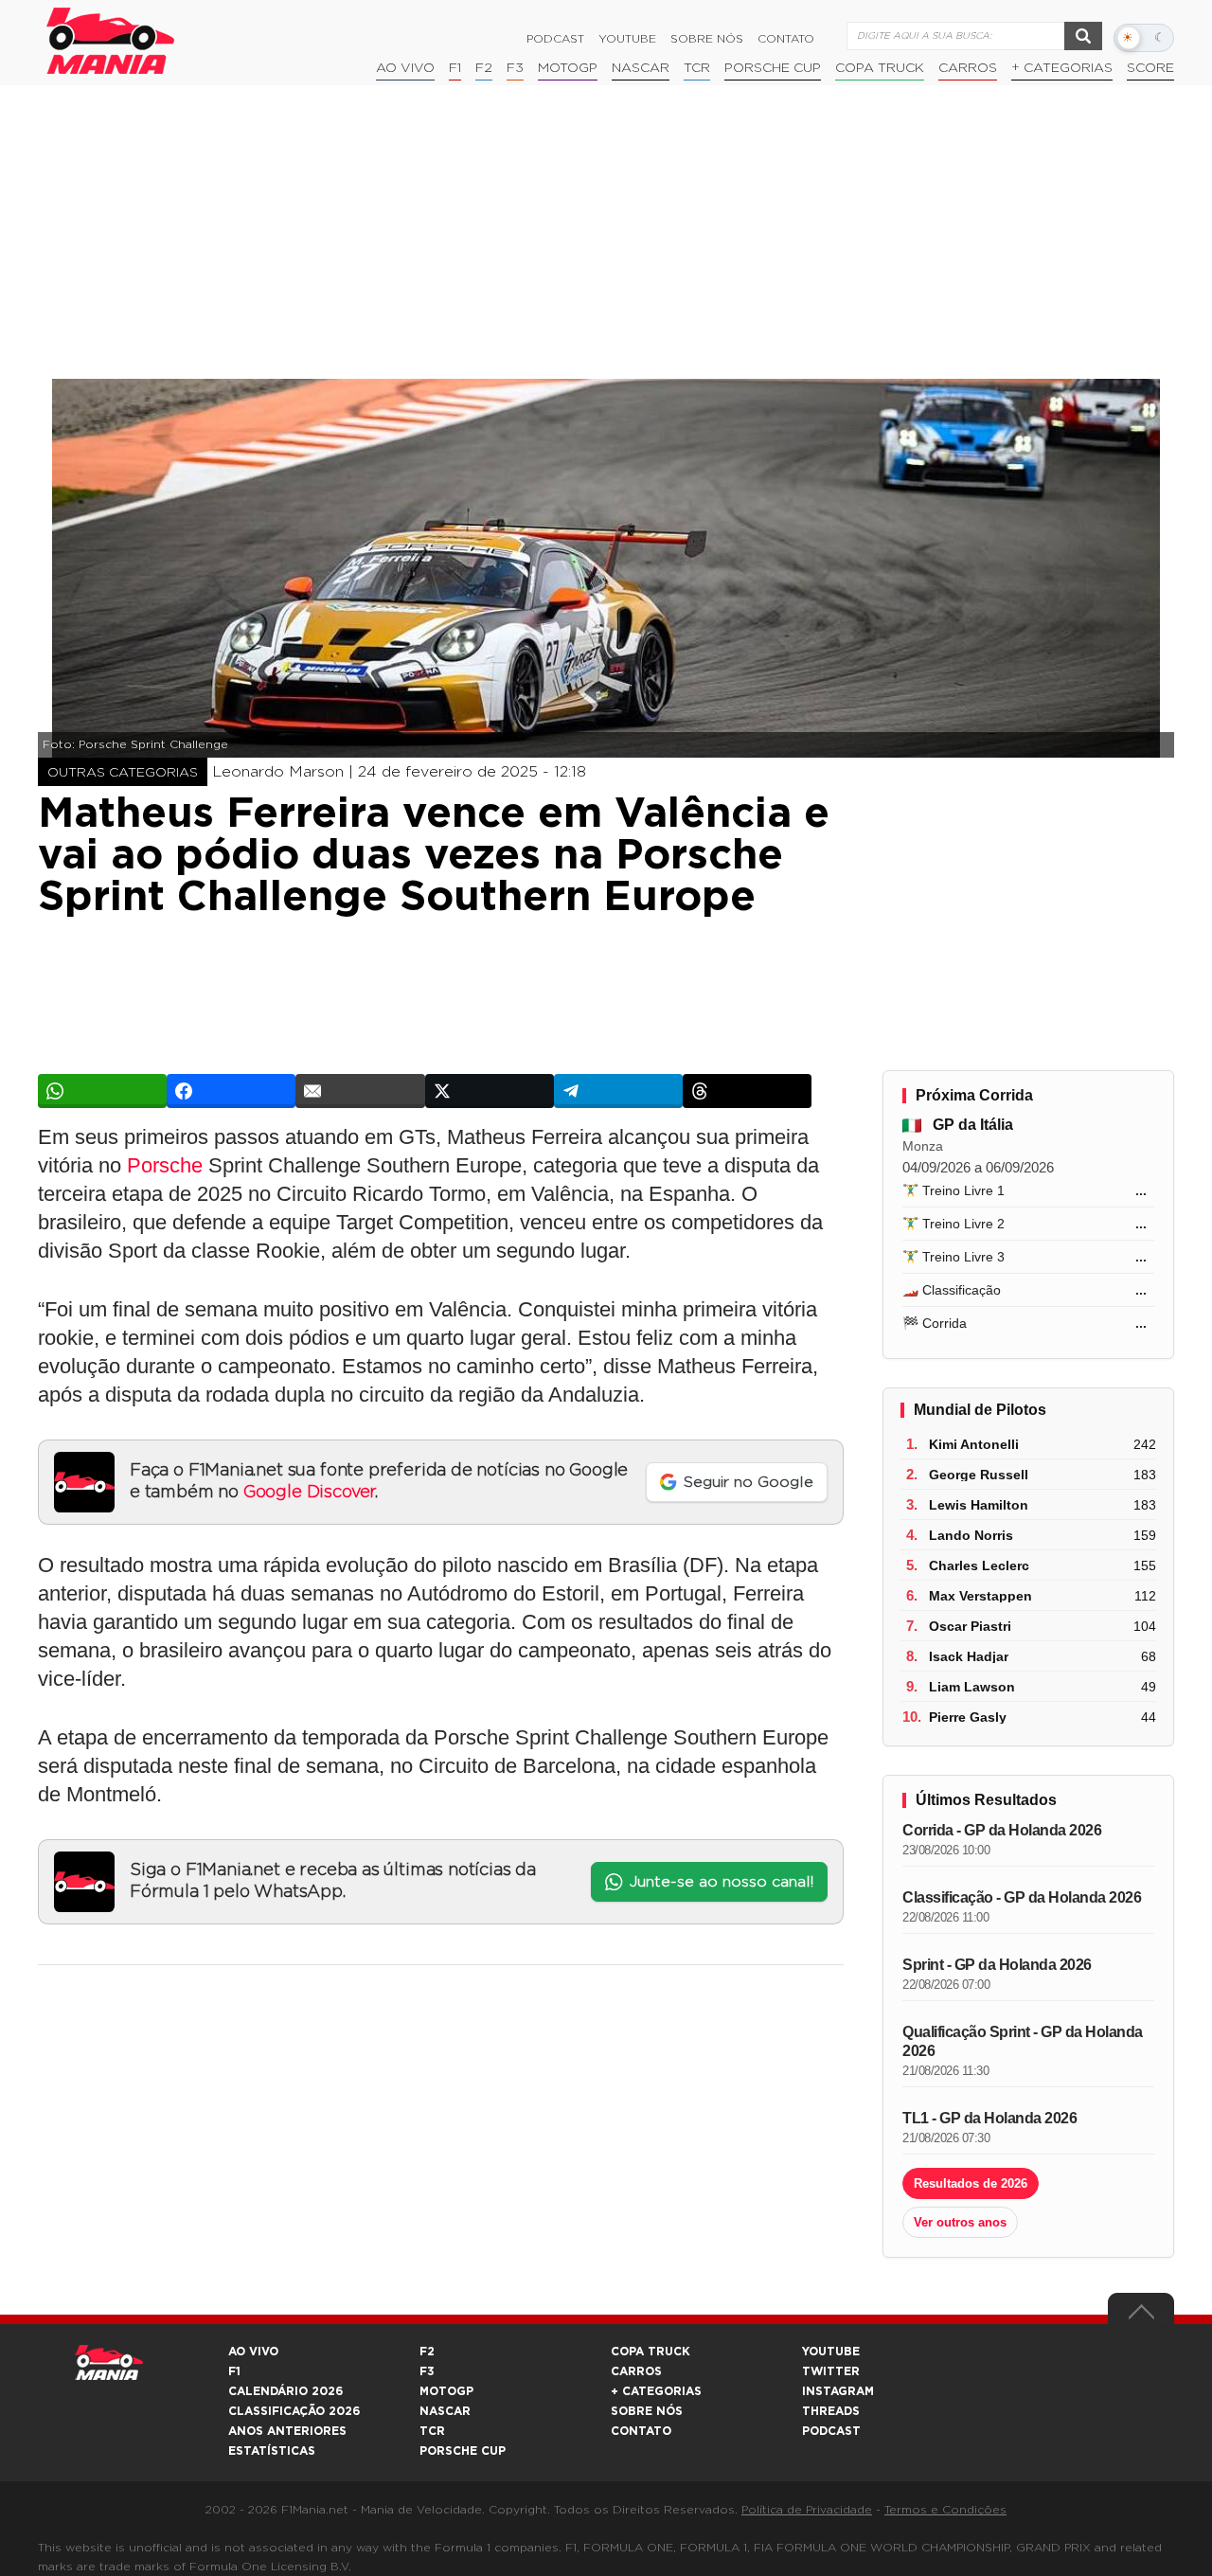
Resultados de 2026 (971, 2183)
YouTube (627, 39)
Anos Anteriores (287, 2431)
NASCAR (641, 68)
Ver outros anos (960, 2222)
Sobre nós (707, 39)
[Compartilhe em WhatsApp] (102, 1091)
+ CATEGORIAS (1062, 68)
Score (1150, 68)
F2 (484, 68)
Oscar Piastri (970, 1626)
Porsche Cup (773, 68)
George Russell (979, 1475)
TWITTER (831, 2371)
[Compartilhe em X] (490, 1091)
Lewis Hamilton (979, 1505)
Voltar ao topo (1141, 2317)
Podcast (555, 39)
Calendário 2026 (285, 2391)
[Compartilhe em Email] (360, 1091)
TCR (697, 68)
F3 (515, 68)
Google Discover (309, 1493)
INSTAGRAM (838, 2391)
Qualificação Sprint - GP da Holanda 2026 (1023, 2041)
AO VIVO (253, 2352)
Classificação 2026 (294, 2411)
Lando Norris (971, 1535)
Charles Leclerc (979, 1565)
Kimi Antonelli (974, 1444)
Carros (968, 68)
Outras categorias (123, 773)
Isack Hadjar (969, 1656)
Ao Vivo (405, 68)
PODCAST (831, 2431)
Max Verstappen (980, 1596)
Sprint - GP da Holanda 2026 (997, 1965)
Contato (786, 39)
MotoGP (568, 68)
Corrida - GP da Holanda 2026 (1002, 1830)
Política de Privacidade (807, 2510)
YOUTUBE (831, 2352)
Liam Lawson (972, 1687)
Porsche (165, 1165)
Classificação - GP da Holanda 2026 (1022, 1897)
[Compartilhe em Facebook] (231, 1091)
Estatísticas (272, 2451)
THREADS (831, 2411)
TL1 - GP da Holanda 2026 (989, 2118)
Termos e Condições (945, 2510)
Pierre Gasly (968, 1717)
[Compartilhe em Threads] (747, 1091)
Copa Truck (880, 68)
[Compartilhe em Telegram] (618, 1091)
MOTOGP (446, 2391)
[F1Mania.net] (111, 41)
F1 (455, 68)
